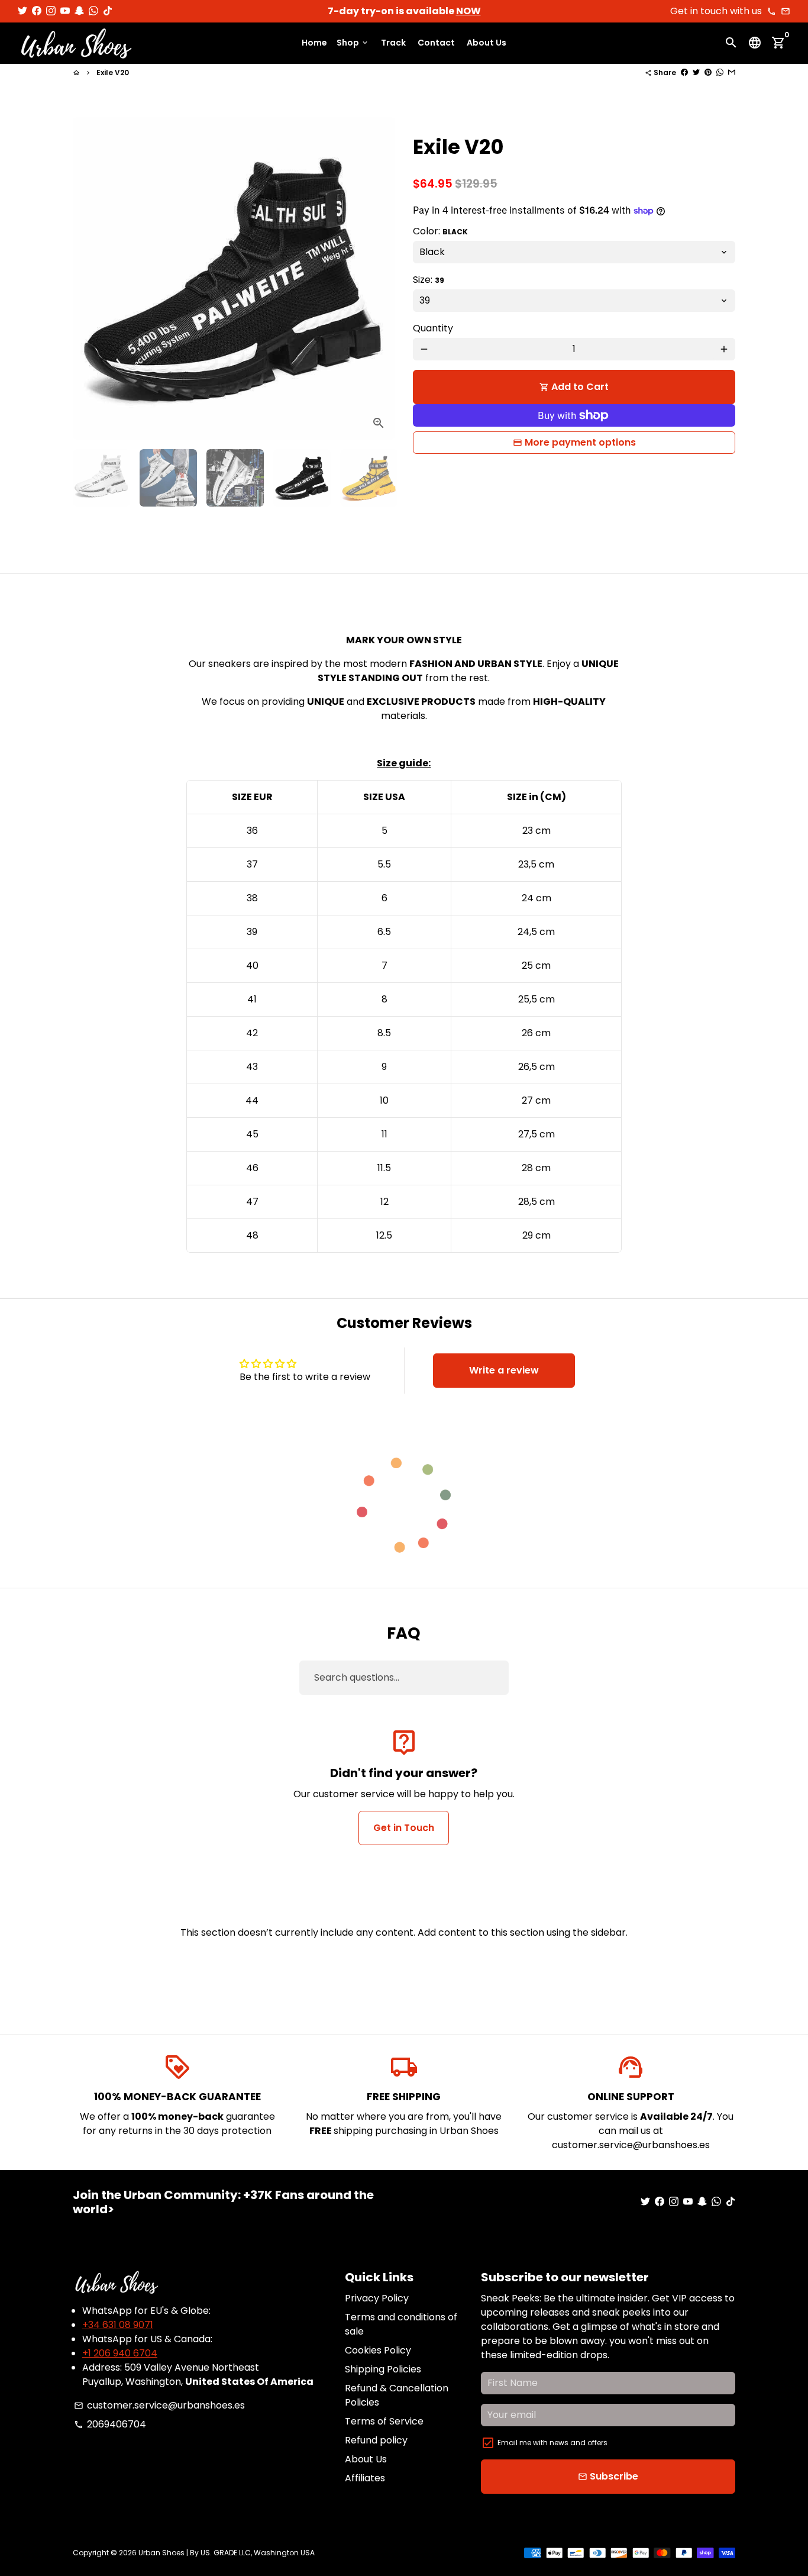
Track (393, 43)
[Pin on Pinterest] (708, 72)
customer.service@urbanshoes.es (159, 2405)
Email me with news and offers (552, 2443)
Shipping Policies (383, 2369)
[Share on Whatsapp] (720, 72)
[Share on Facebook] (684, 72)
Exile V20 (113, 72)
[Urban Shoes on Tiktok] (108, 11)
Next (379, 279)
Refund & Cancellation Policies (397, 2395)
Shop (353, 43)
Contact (436, 43)
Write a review (504, 1370)
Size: (429, 280)
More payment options (580, 442)
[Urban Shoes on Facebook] (37, 11)
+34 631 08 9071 (118, 2325)
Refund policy (376, 2440)
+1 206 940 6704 (120, 2353)
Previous (89, 279)
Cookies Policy (378, 2350)
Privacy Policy (377, 2298)
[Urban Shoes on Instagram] (51, 11)
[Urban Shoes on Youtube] (65, 11)
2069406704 (110, 2424)
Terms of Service (384, 2421)
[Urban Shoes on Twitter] (22, 11)
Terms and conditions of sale (401, 2324)
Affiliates (365, 2478)
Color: (440, 231)
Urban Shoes (161, 2553)
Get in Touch (404, 1828)
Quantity (433, 328)
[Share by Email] (732, 72)
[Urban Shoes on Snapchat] (79, 11)
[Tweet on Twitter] (696, 72)
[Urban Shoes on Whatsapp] (93, 11)
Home (314, 43)
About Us (487, 43)
